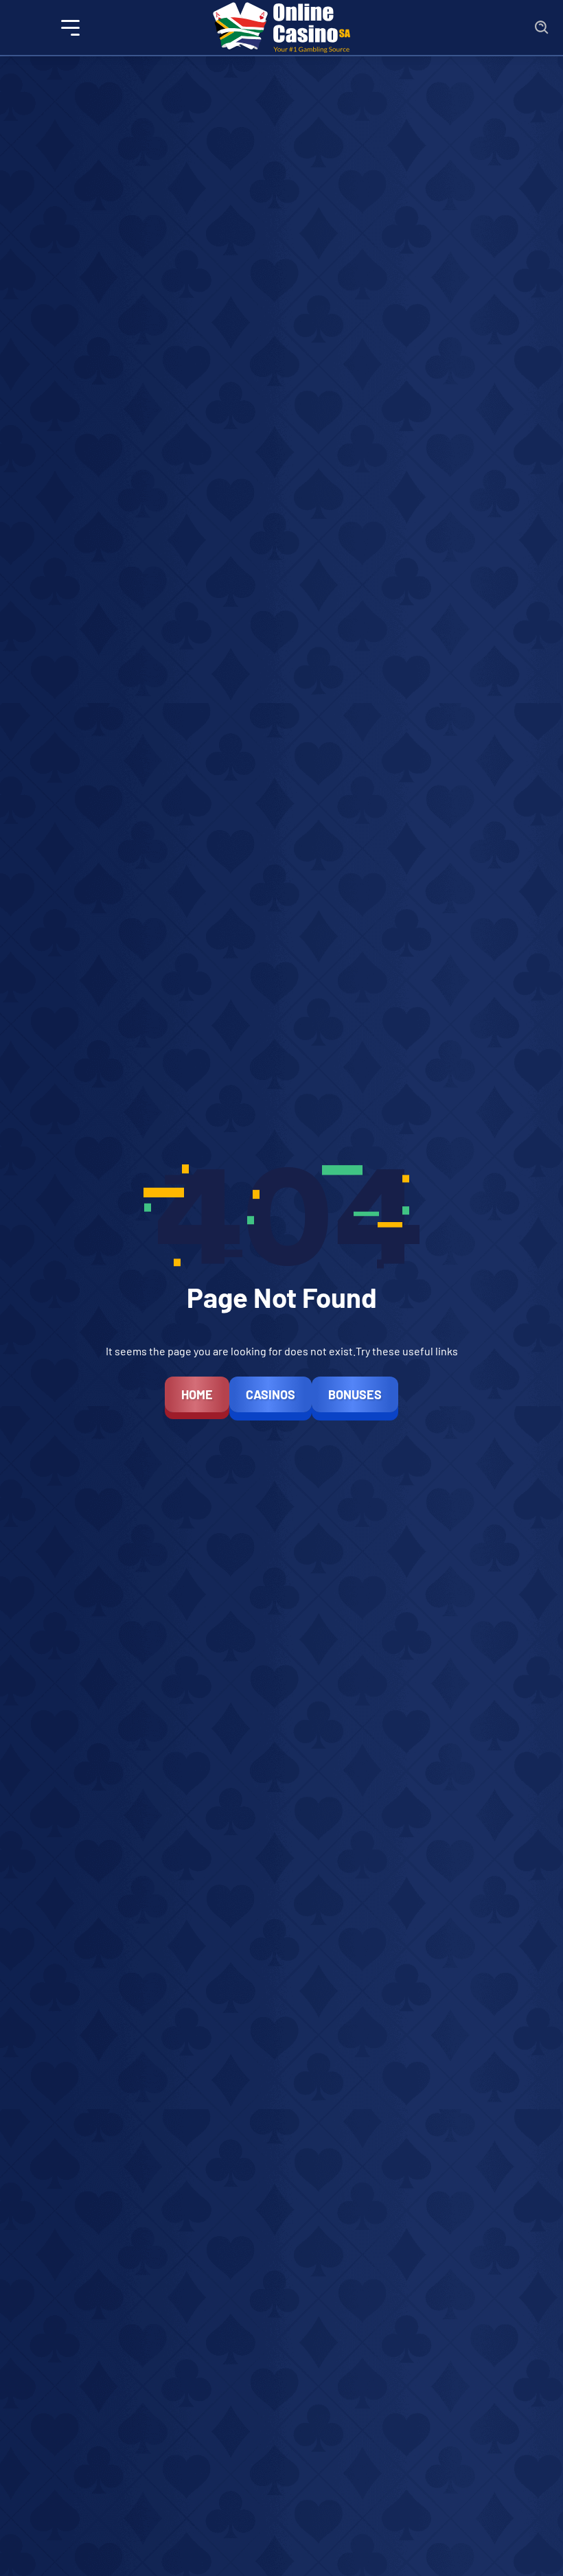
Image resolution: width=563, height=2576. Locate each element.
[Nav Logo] (281, 27)
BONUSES (355, 1394)
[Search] (542, 28)
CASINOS (271, 1394)
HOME (197, 1394)
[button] (71, 28)
